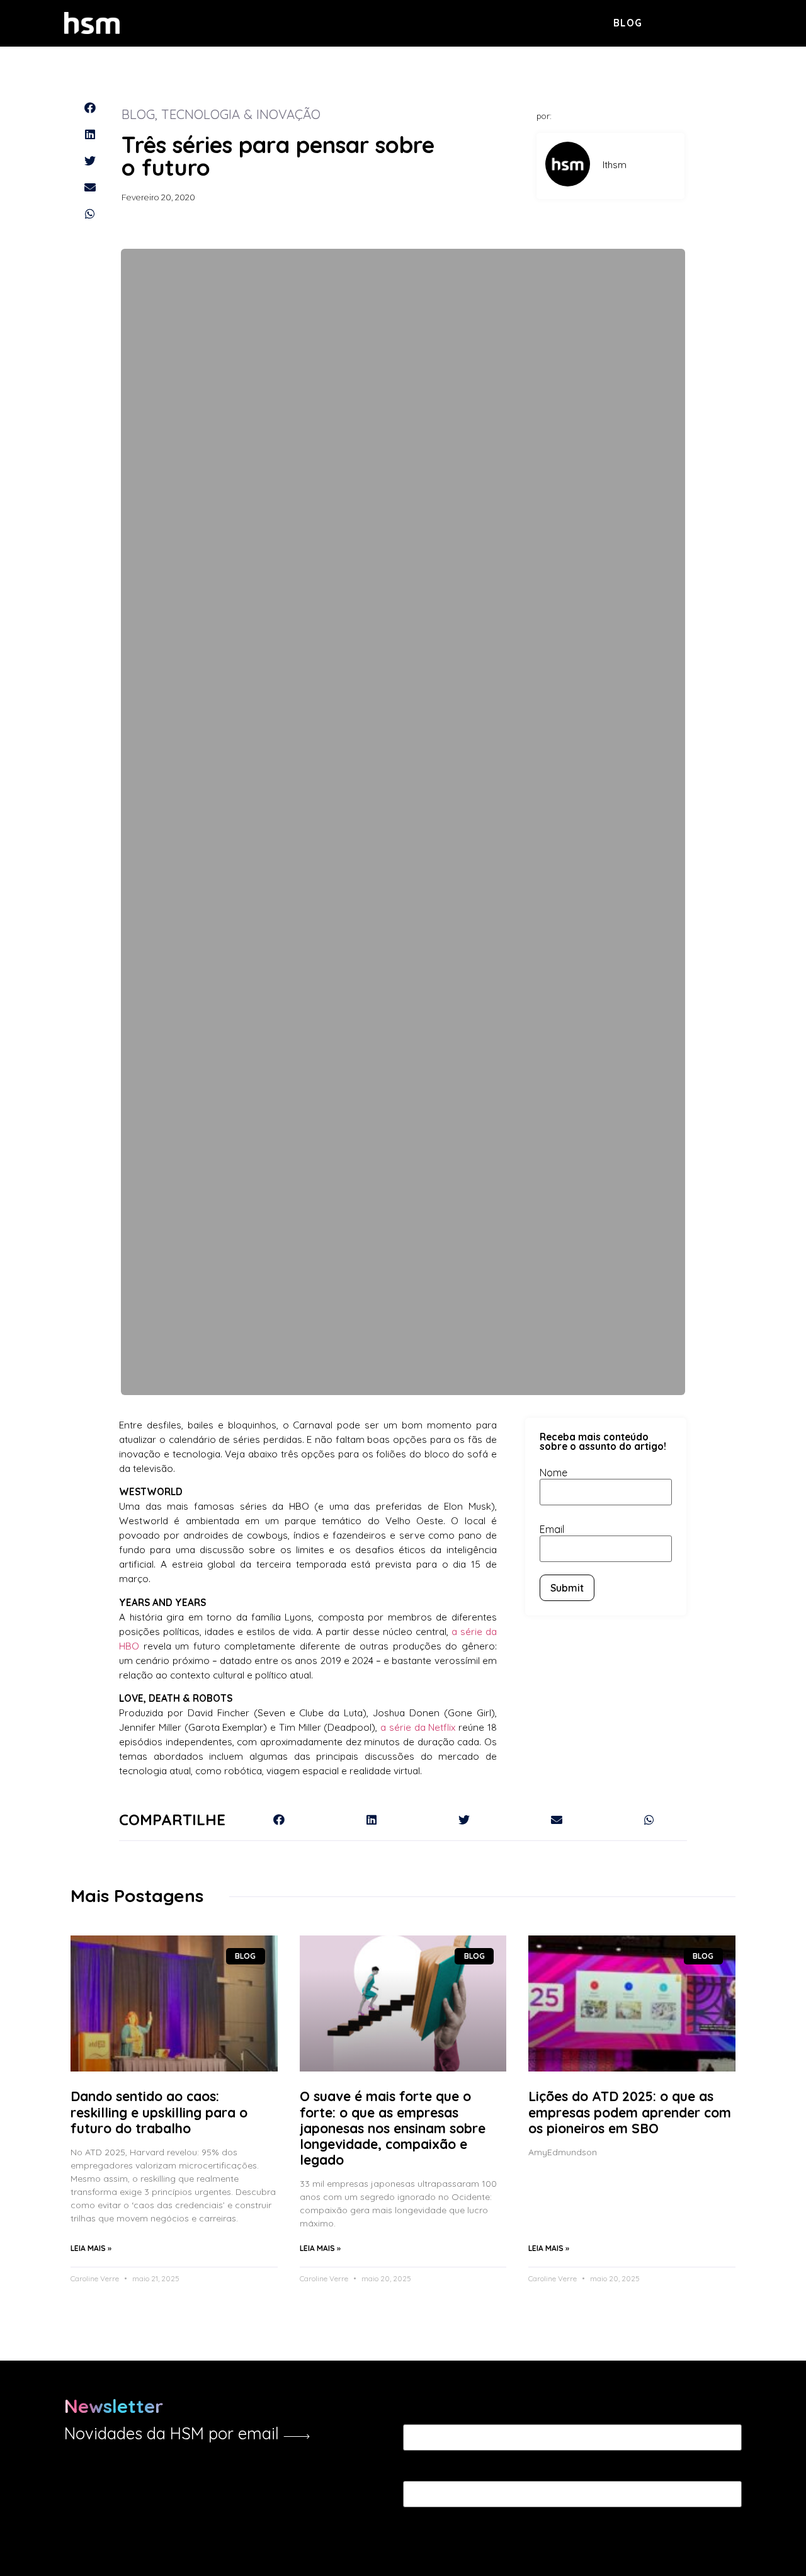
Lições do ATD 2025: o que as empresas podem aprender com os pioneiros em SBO (630, 2112)
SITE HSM (720, 22)
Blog (628, 23)
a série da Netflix (418, 1727)
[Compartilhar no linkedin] (89, 134)
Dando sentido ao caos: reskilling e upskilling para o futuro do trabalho (159, 2112)
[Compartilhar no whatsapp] (89, 214)
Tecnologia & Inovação (241, 114)
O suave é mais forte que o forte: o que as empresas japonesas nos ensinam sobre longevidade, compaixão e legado (393, 2128)
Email (552, 1529)
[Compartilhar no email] (89, 187)
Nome (553, 1473)
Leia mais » (91, 2248)
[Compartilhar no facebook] (89, 108)
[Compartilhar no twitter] (89, 161)
